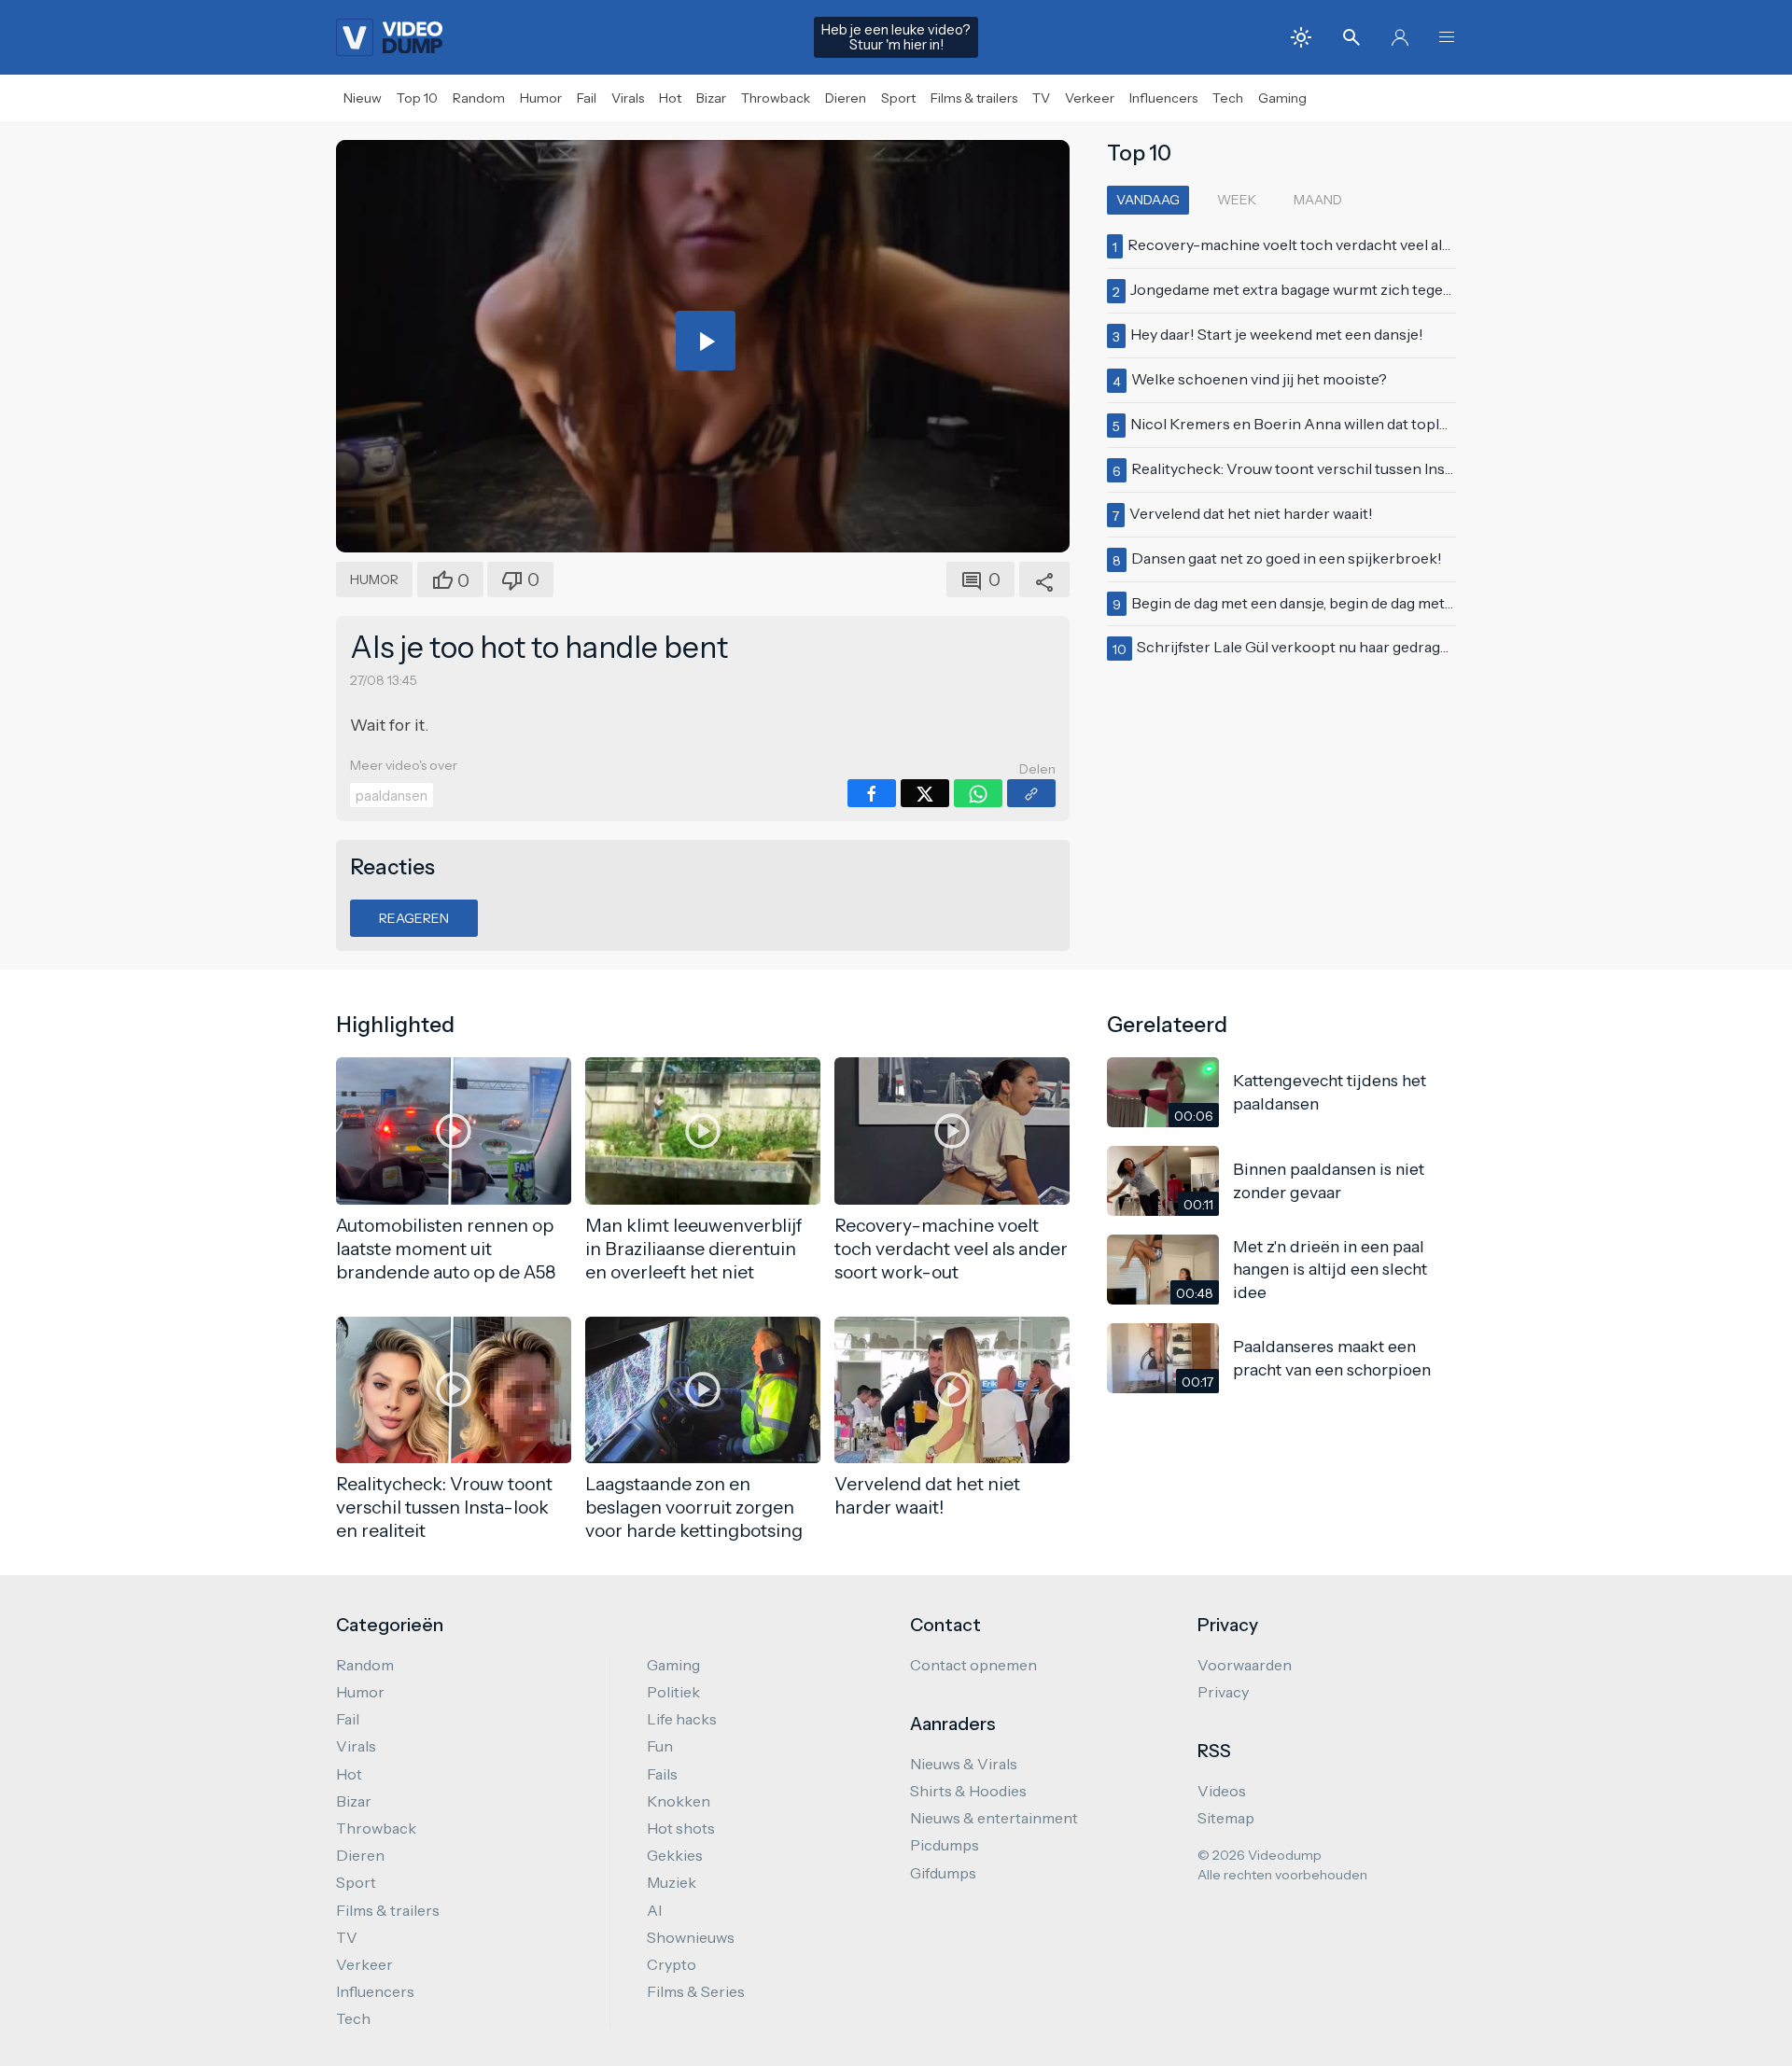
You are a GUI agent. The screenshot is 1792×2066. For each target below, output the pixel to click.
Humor (541, 98)
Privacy (1223, 1692)
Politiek (673, 1692)
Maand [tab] (1318, 200)
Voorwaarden (1245, 1665)
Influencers (1163, 98)
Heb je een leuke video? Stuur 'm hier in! (896, 37)
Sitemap (1226, 1818)
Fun (660, 1746)
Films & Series (696, 1991)
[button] (1447, 37)
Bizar (711, 98)
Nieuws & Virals (964, 1764)
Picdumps (945, 1845)
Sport (898, 98)
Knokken (679, 1801)
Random (479, 98)
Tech (1228, 98)
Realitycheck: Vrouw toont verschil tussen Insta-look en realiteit (1351, 468)
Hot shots (681, 1828)
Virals (628, 98)
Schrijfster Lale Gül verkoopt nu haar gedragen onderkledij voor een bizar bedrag (1414, 647)
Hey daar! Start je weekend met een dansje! (1277, 334)
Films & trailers (974, 98)
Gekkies (675, 1855)
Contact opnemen (973, 1665)
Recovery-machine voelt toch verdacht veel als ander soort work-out (1365, 244)
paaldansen (392, 796)
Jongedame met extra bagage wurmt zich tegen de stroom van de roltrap (1377, 289)
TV (1041, 98)
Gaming (1282, 98)
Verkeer (1090, 98)
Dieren (846, 98)
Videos (1222, 1791)
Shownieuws (691, 1937)
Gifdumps (943, 1873)
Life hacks (682, 1719)
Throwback (776, 98)
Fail (587, 98)
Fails (662, 1774)
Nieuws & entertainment (994, 1818)
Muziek (672, 1882)
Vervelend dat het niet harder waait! (1251, 513)
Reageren (414, 918)
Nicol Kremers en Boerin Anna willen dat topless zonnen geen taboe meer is (1391, 424)
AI (654, 1910)
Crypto (672, 1964)
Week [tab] (1237, 200)
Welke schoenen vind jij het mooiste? (1259, 379)
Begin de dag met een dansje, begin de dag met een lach (1318, 603)
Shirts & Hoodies (968, 1791)
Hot (670, 98)
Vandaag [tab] (1148, 200)
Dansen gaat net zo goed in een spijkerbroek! (1287, 558)
